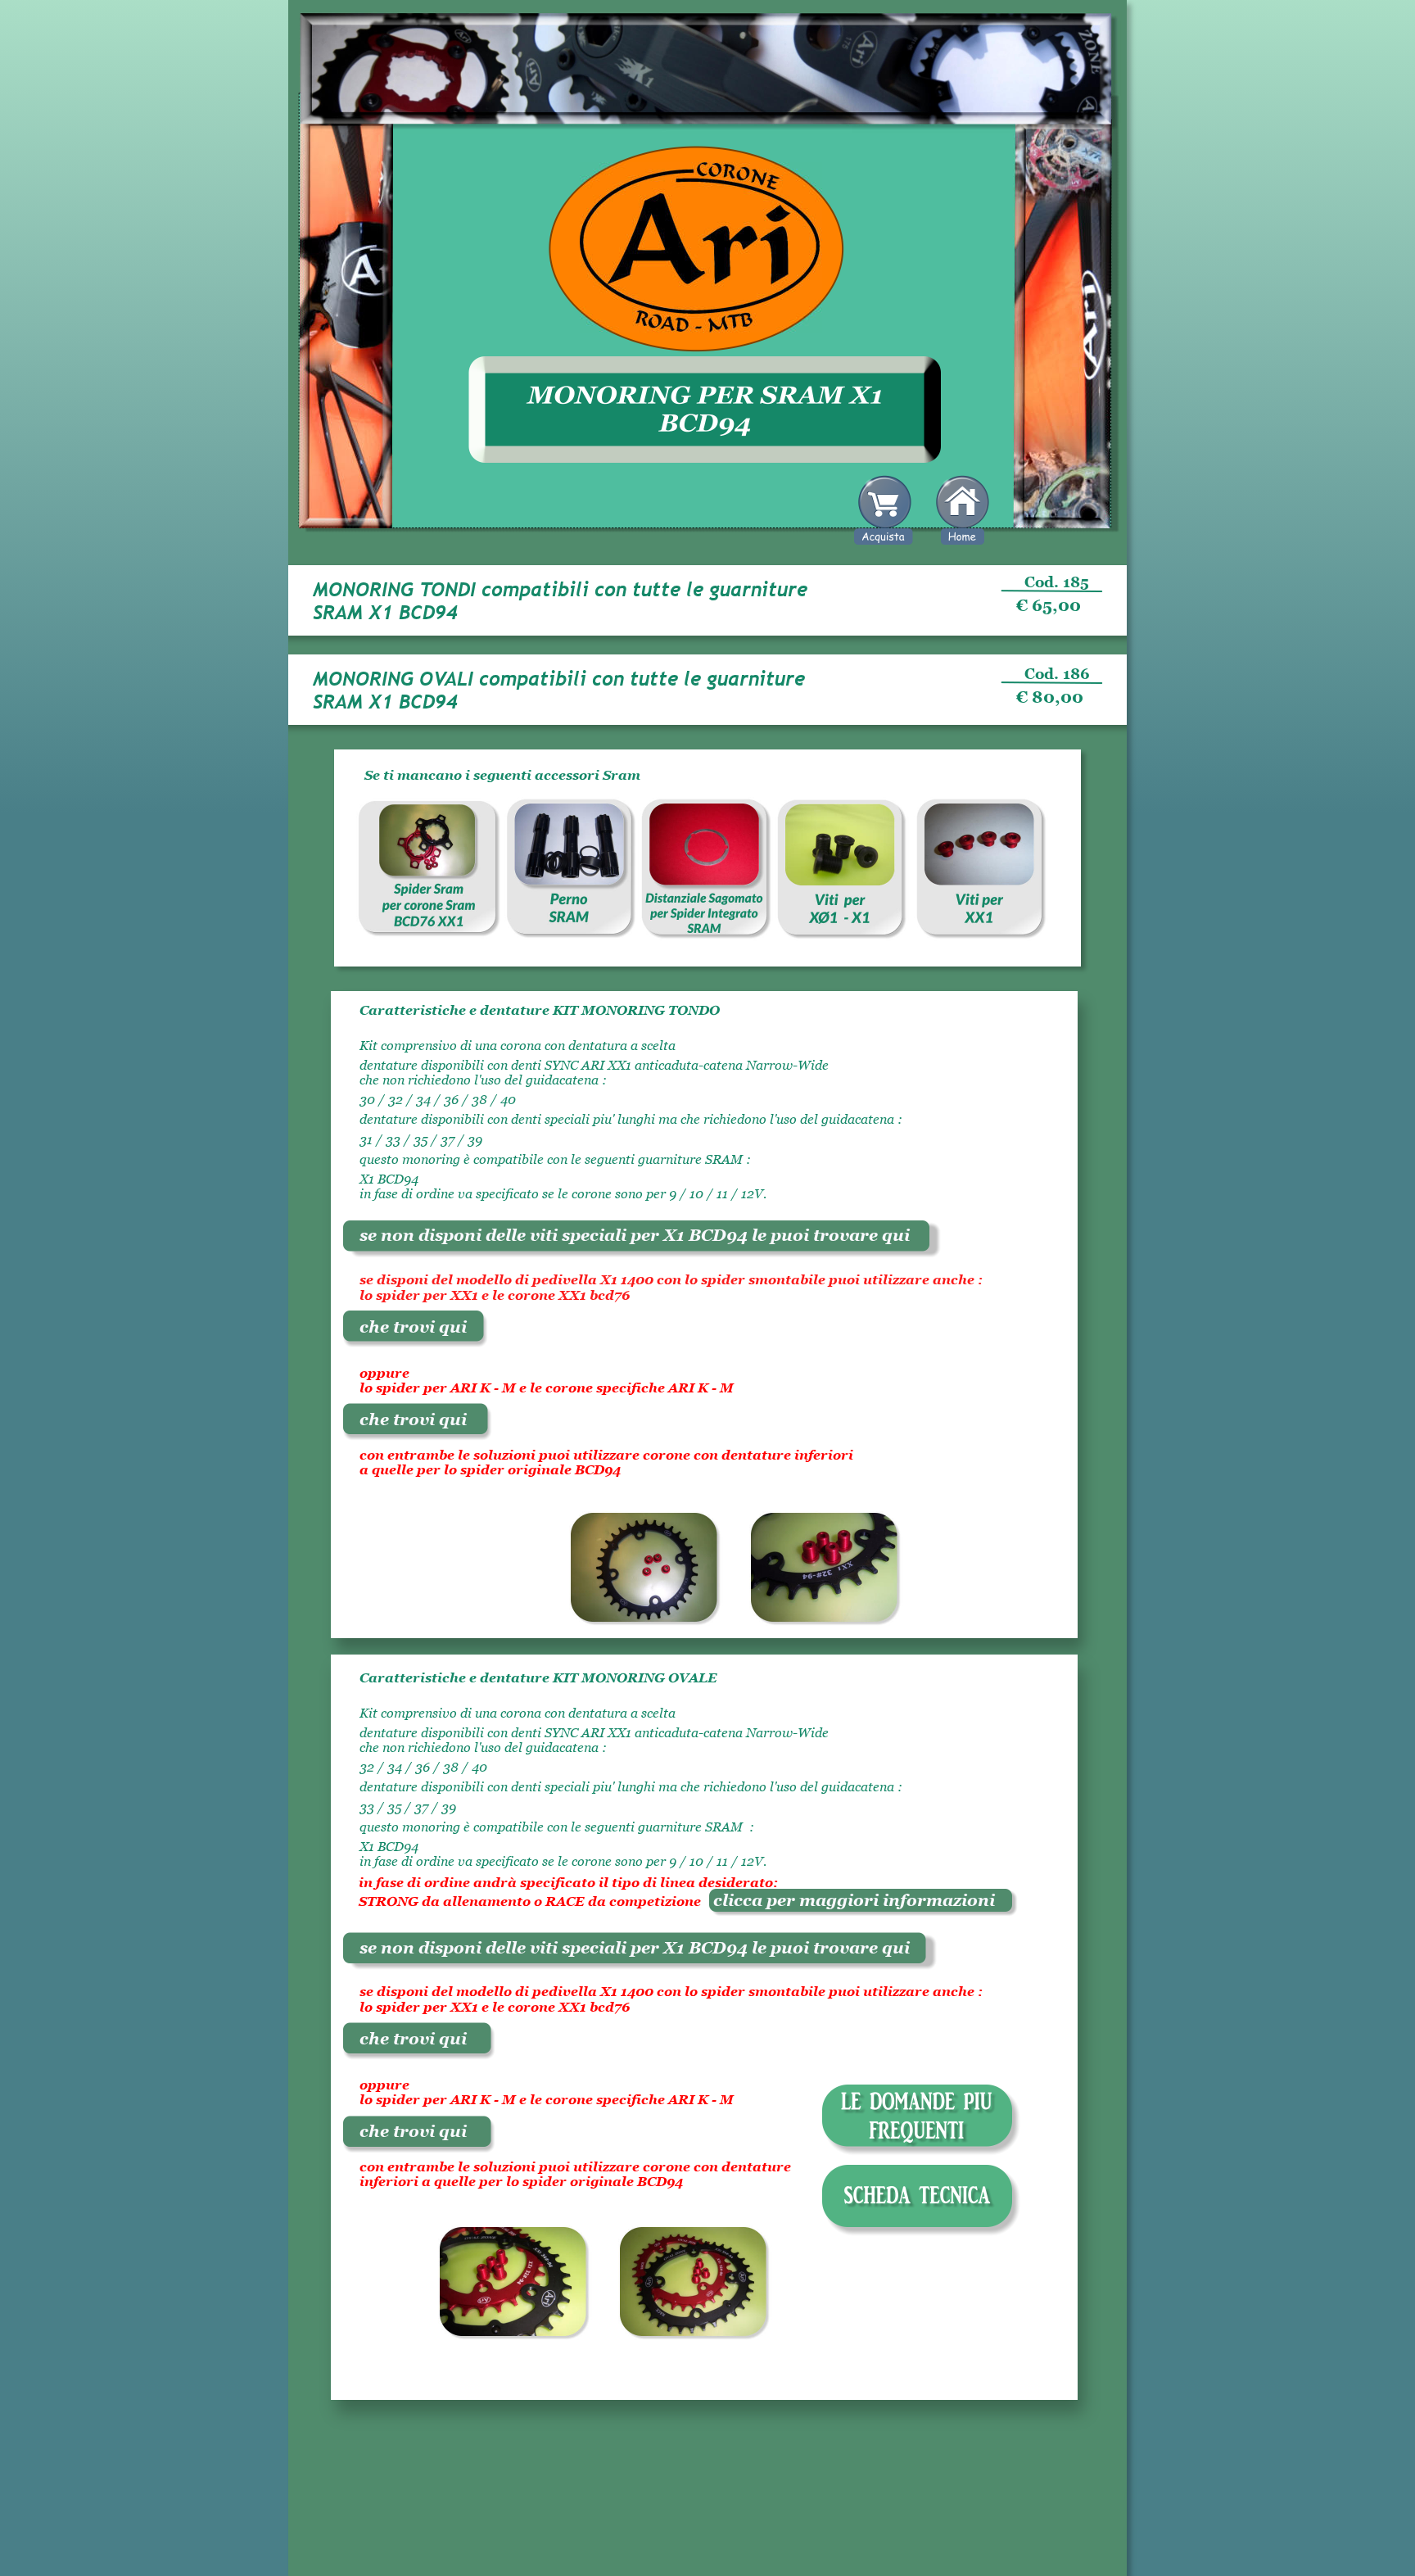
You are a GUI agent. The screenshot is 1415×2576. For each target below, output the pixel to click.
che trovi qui (413, 1327)
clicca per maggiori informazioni (848, 1900)
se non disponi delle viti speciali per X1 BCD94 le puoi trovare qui (635, 1235)
